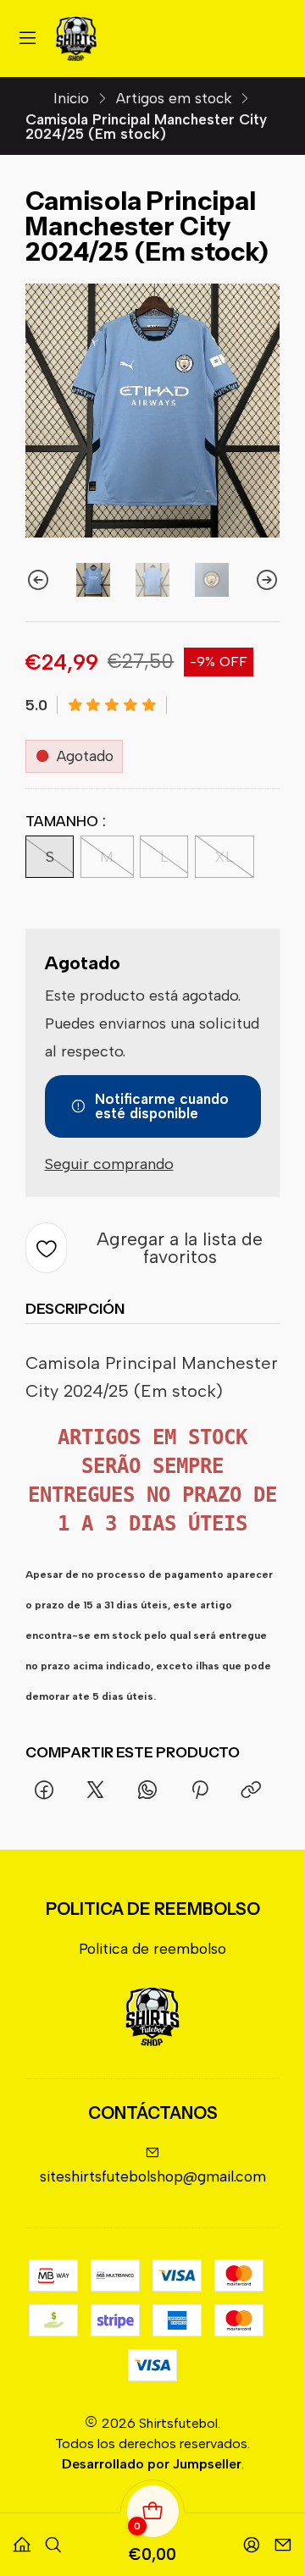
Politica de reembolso (152, 1948)
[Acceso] (252, 2538)
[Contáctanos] (283, 2538)
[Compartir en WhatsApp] (148, 1791)
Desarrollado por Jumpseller (152, 2464)
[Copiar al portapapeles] (251, 1791)
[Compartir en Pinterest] (199, 1791)
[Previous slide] (38, 580)
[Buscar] (53, 2538)
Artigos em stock (174, 99)
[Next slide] (267, 580)
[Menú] (28, 39)
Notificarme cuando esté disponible (162, 1106)
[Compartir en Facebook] (44, 1791)
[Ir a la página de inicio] (76, 39)
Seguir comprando (109, 1164)
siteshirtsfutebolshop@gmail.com (153, 2176)
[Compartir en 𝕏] (96, 1791)
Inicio (71, 99)
